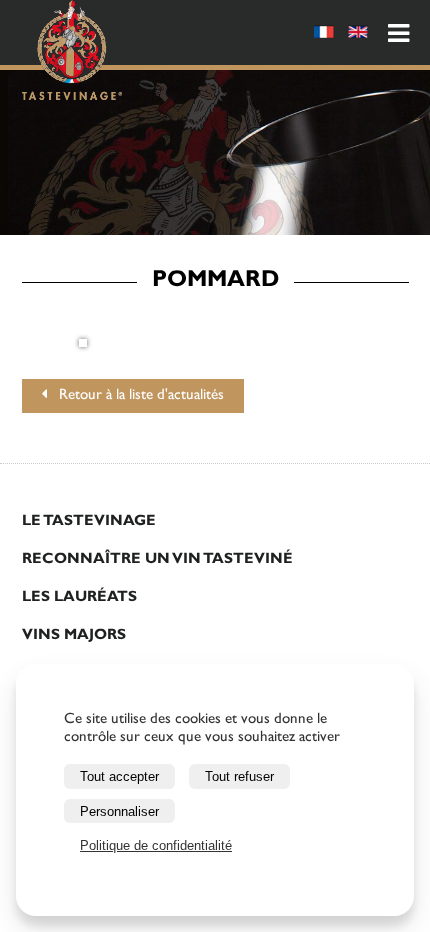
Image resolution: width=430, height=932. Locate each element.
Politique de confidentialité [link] (156, 845)
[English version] (358, 35)
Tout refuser (239, 776)
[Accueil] (72, 53)
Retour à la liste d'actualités (135, 396)
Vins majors (74, 636)
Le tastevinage (89, 522)
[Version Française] (324, 35)
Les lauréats (79, 598)
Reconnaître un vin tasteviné (157, 560)
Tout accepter (119, 776)
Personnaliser (119, 811)
